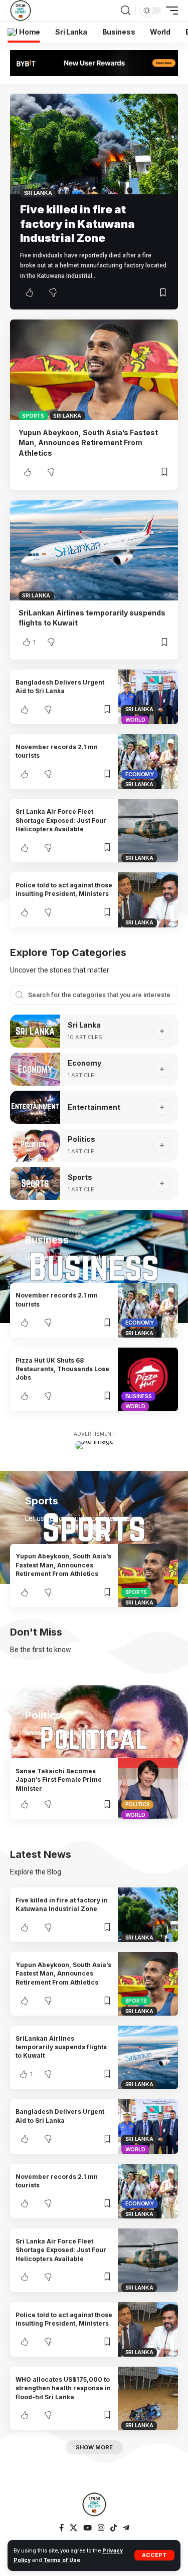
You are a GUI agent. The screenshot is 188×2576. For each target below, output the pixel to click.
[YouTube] (87, 2528)
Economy (140, 774)
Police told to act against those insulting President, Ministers (64, 889)
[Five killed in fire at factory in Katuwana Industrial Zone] (94, 144)
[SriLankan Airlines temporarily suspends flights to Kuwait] (94, 550)
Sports (33, 416)
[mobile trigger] (169, 11)
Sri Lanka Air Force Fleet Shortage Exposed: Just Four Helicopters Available (61, 820)
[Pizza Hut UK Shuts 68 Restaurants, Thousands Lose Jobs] (148, 1379)
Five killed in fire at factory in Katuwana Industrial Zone (77, 224)
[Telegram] (126, 2528)
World (135, 720)
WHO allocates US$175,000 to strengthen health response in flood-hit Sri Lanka (63, 2388)
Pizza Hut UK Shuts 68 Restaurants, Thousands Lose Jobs (62, 1369)
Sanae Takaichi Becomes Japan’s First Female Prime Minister (59, 1780)
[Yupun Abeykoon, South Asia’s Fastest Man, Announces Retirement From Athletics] (94, 370)
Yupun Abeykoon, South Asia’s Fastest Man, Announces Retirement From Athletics (88, 443)
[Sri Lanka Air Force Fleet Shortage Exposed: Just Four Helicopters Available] (148, 831)
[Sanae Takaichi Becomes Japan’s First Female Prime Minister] (148, 1789)
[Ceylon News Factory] (21, 11)
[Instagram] (101, 2528)
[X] (73, 2528)
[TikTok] (114, 2528)
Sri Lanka (38, 193)
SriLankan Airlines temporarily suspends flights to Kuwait (61, 2047)
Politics (81, 1139)
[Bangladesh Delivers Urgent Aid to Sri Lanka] (148, 697)
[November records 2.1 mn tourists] (148, 761)
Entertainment (94, 1107)
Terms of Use (62, 2560)
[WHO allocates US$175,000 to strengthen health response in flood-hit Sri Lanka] (148, 2398)
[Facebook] (61, 2528)
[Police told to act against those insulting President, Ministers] (148, 900)
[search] (126, 11)
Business (139, 1396)
